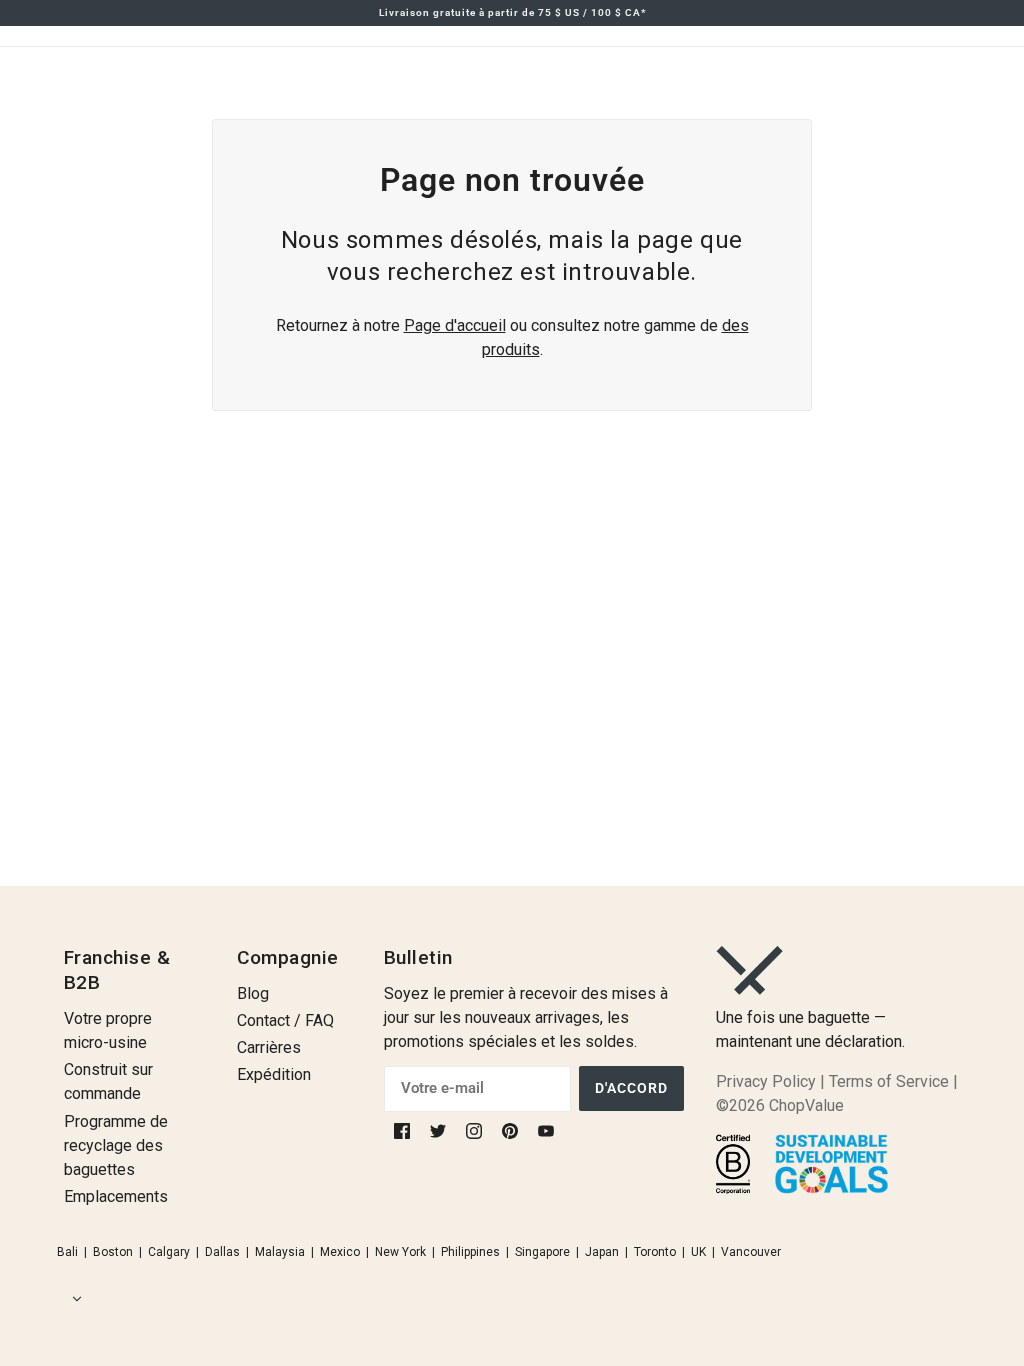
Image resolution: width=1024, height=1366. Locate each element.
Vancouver (751, 1252)
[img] (404, 1130)
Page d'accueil (455, 325)
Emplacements (116, 1196)
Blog (253, 993)
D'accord (631, 1088)
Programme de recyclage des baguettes (116, 1145)
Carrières (269, 1047)
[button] (73, 1299)
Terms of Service (889, 1081)
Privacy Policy (766, 1081)
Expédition (274, 1074)
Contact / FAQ (285, 1020)
